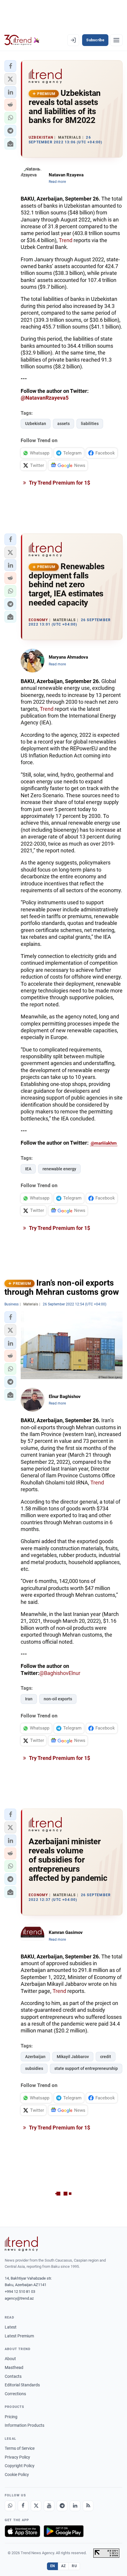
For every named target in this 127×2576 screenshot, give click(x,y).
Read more (57, 182)
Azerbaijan (35, 2057)
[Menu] (116, 40)
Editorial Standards (22, 2385)
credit (106, 2057)
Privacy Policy (17, 2457)
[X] (36, 2506)
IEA (28, 1169)
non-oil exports (58, 1699)
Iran (29, 1699)
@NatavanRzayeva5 (45, 398)
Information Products (25, 2425)
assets (63, 424)
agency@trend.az (19, 2298)
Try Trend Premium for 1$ (59, 483)
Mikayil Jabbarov (73, 2057)
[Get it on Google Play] (64, 2531)
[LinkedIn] (75, 2506)
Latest (11, 2327)
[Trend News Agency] (21, 2244)
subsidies (34, 2068)
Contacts (13, 2376)
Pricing (11, 2417)
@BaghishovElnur (60, 1673)
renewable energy (59, 1169)
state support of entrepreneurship (86, 2068)
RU (74, 2566)
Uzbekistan (36, 424)
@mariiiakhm (104, 1143)
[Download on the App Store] (22, 2531)
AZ (63, 2566)
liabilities (90, 424)
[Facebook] (23, 2506)
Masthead (14, 2367)
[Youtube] (49, 2506)
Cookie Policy (17, 2475)
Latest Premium (19, 2336)
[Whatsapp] (10, 2506)
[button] (10, 66)
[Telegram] (62, 2506)
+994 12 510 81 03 (20, 2292)
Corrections (15, 2394)
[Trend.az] (22, 40)
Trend (66, 240)
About (10, 2359)
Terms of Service (20, 2448)
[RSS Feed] (88, 2506)
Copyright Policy (20, 2466)
